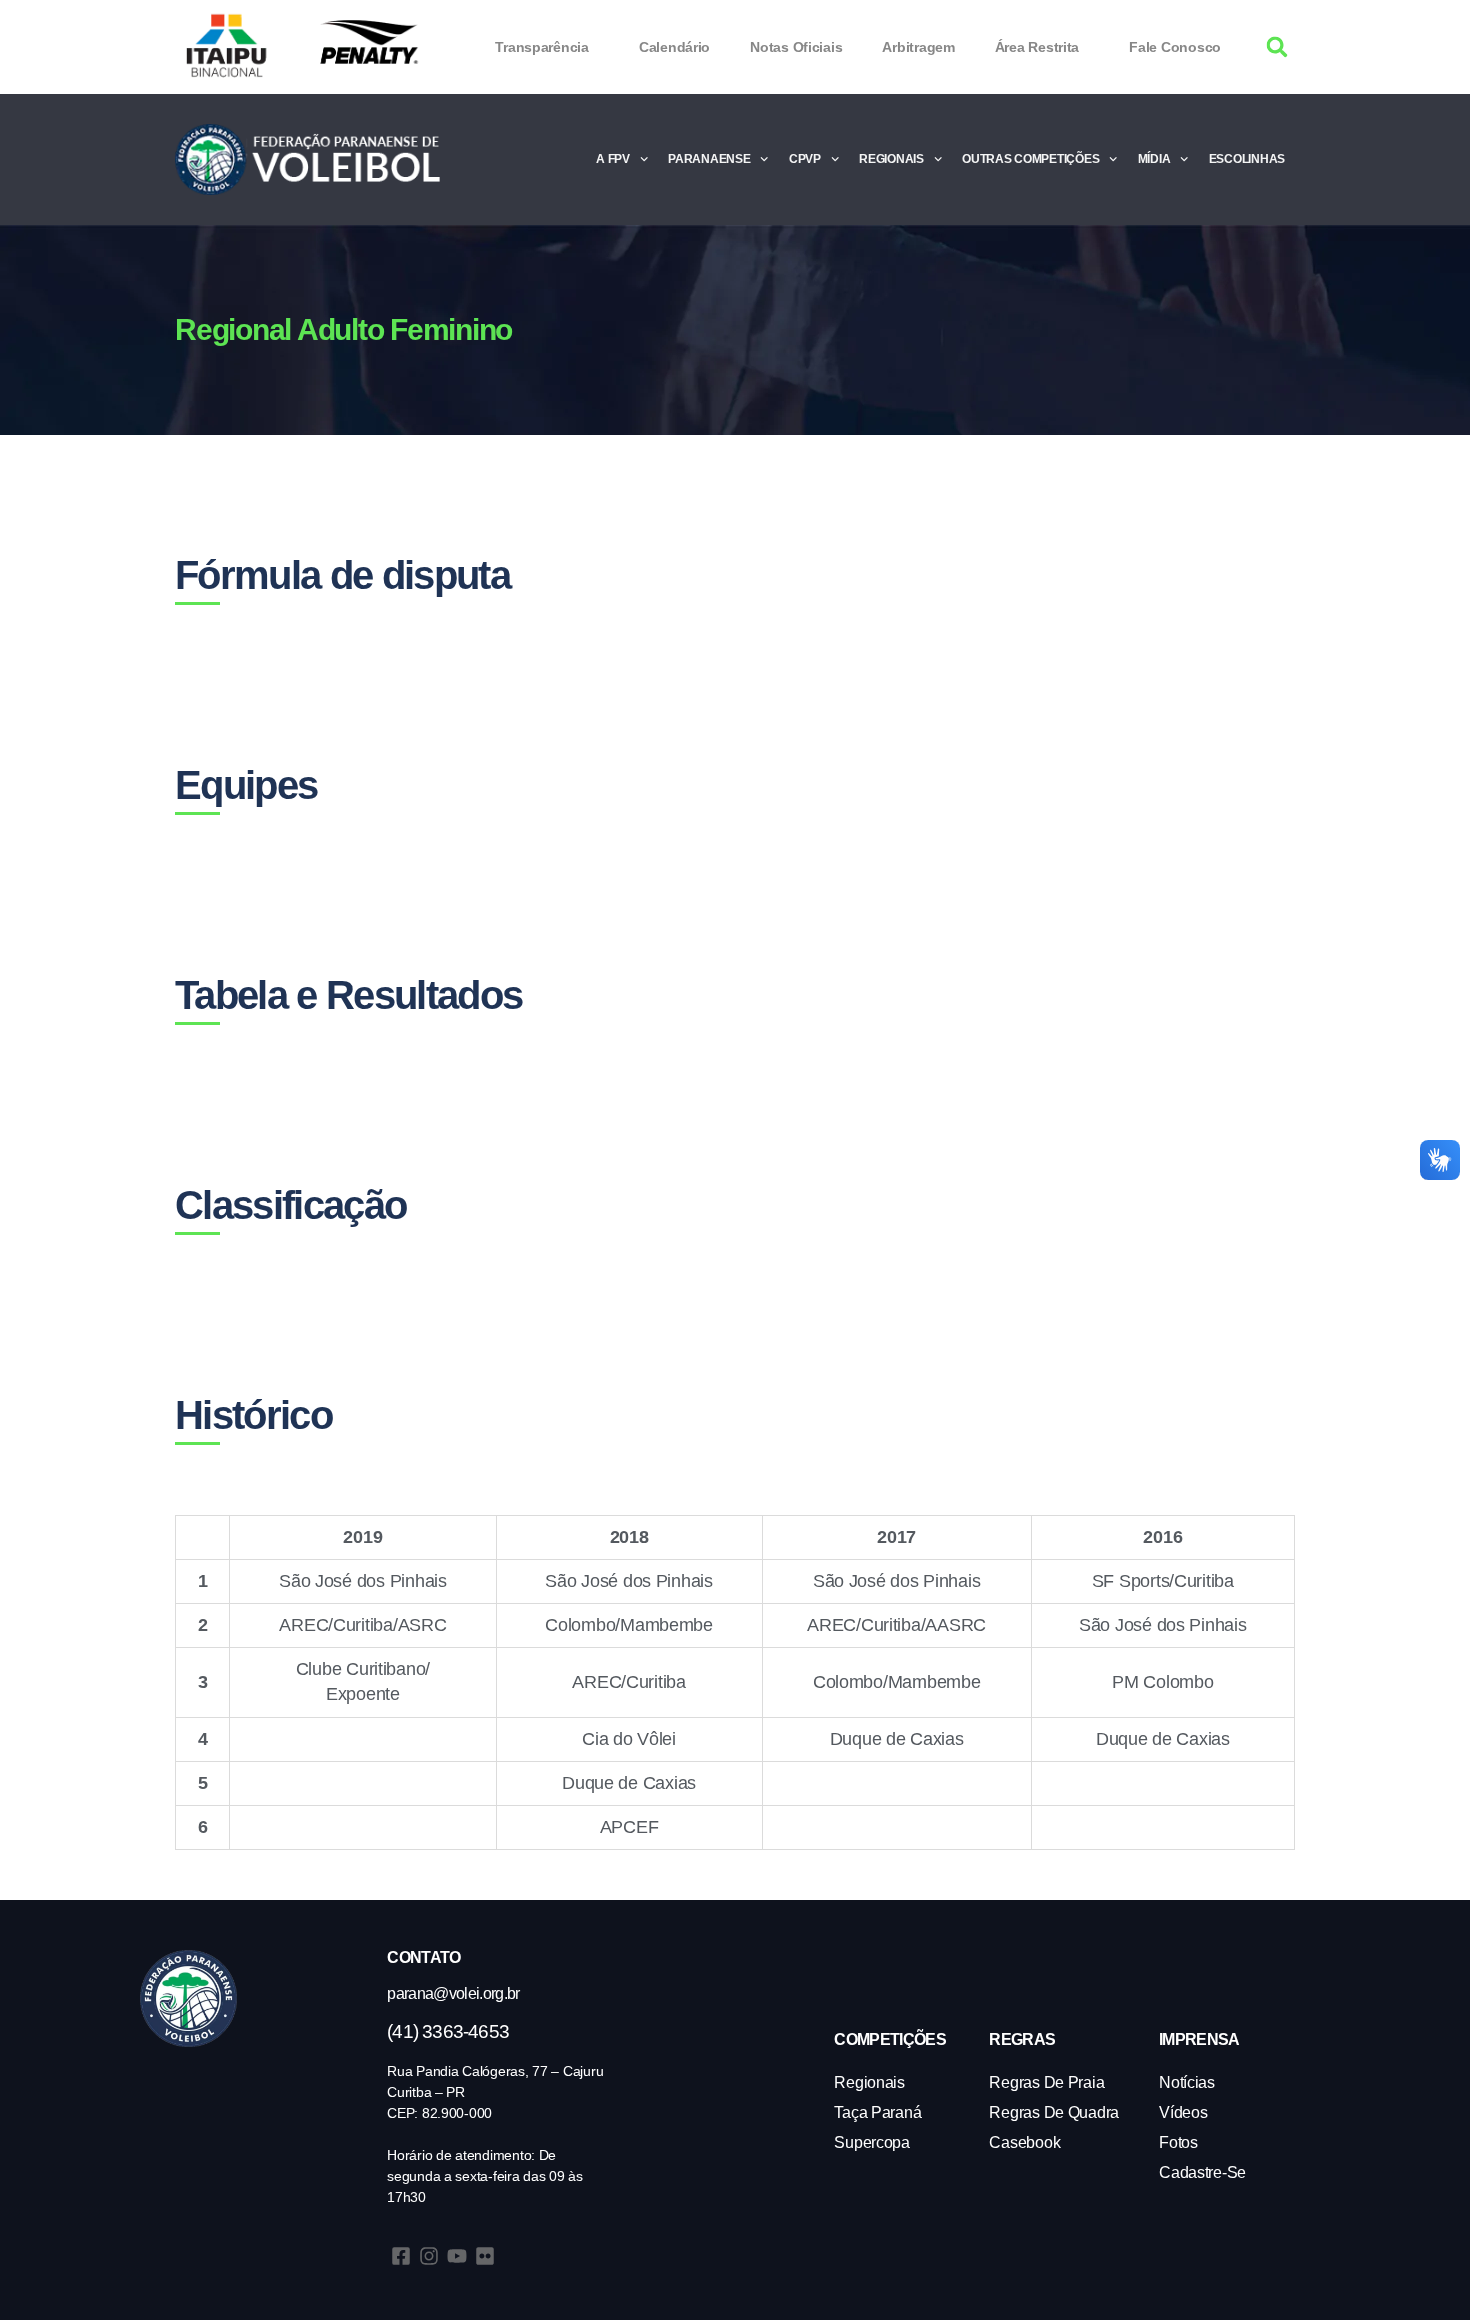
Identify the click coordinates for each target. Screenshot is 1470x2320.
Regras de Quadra (1054, 2112)
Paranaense (709, 159)
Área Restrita (1037, 47)
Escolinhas (1247, 159)
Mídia (1154, 159)
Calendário (674, 47)
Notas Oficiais (796, 47)
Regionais (891, 159)
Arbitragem (918, 47)
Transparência (542, 47)
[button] (1277, 47)
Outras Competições (1030, 159)
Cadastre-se (1202, 2172)
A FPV (613, 159)
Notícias (1187, 2082)
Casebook (1024, 2142)
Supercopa (872, 2142)
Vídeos (1183, 2112)
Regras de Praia (1046, 2082)
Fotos (1178, 2142)
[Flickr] (485, 2256)
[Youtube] (457, 2256)
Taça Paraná (877, 2112)
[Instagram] (429, 2256)
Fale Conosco (1175, 47)
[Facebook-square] (401, 2256)
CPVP (805, 159)
